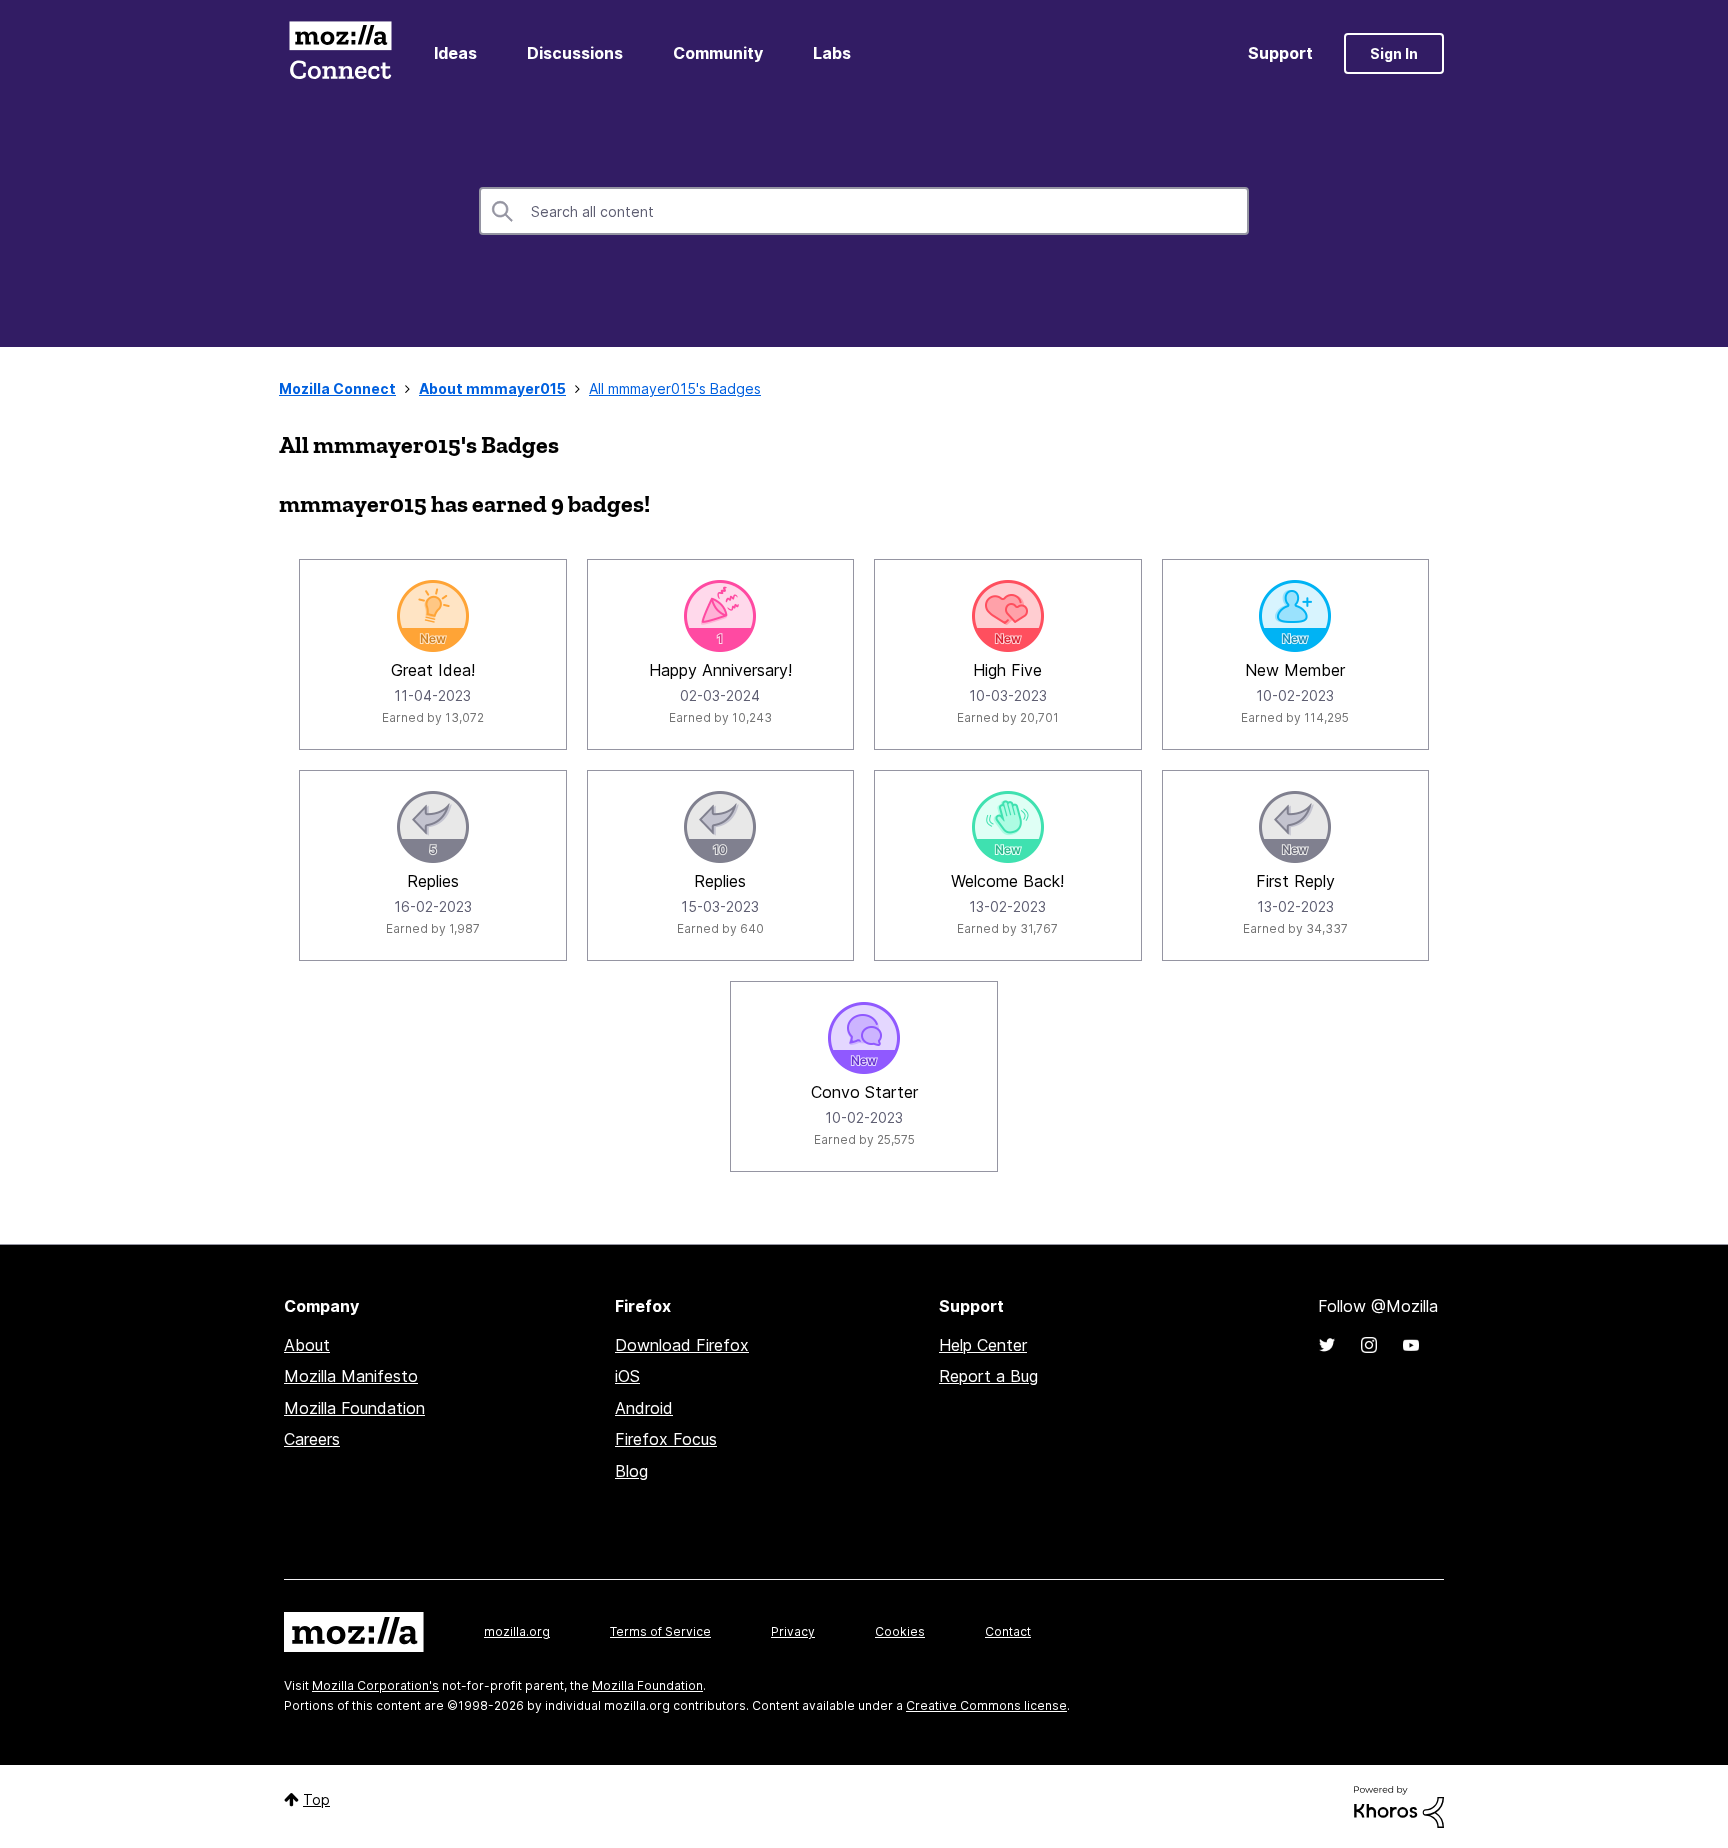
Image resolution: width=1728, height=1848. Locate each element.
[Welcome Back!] (1008, 827)
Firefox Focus (666, 1439)
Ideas (455, 53)
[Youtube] (1411, 1345)
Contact (1008, 1631)
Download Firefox (682, 1345)
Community (718, 53)
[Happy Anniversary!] (720, 616)
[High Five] (1008, 616)
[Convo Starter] (864, 1038)
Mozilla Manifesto (351, 1376)
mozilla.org (517, 1631)
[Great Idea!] (433, 616)
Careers (312, 1439)
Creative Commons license (986, 1705)
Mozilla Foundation (354, 1408)
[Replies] (433, 827)
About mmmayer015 (492, 388)
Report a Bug (988, 1376)
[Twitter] (1327, 1345)
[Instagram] (1369, 1345)
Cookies (900, 1631)
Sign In (1394, 53)
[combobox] (864, 211)
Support (1280, 53)
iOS (627, 1376)
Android (644, 1408)
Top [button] (316, 1799)
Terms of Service (660, 1631)
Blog (631, 1471)
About (307, 1345)
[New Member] (1295, 616)
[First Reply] (1295, 827)
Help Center (983, 1345)
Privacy (793, 1631)
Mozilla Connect (340, 53)
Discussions (575, 53)
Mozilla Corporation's (375, 1685)
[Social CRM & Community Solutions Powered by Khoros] (1399, 1805)
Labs (832, 53)
